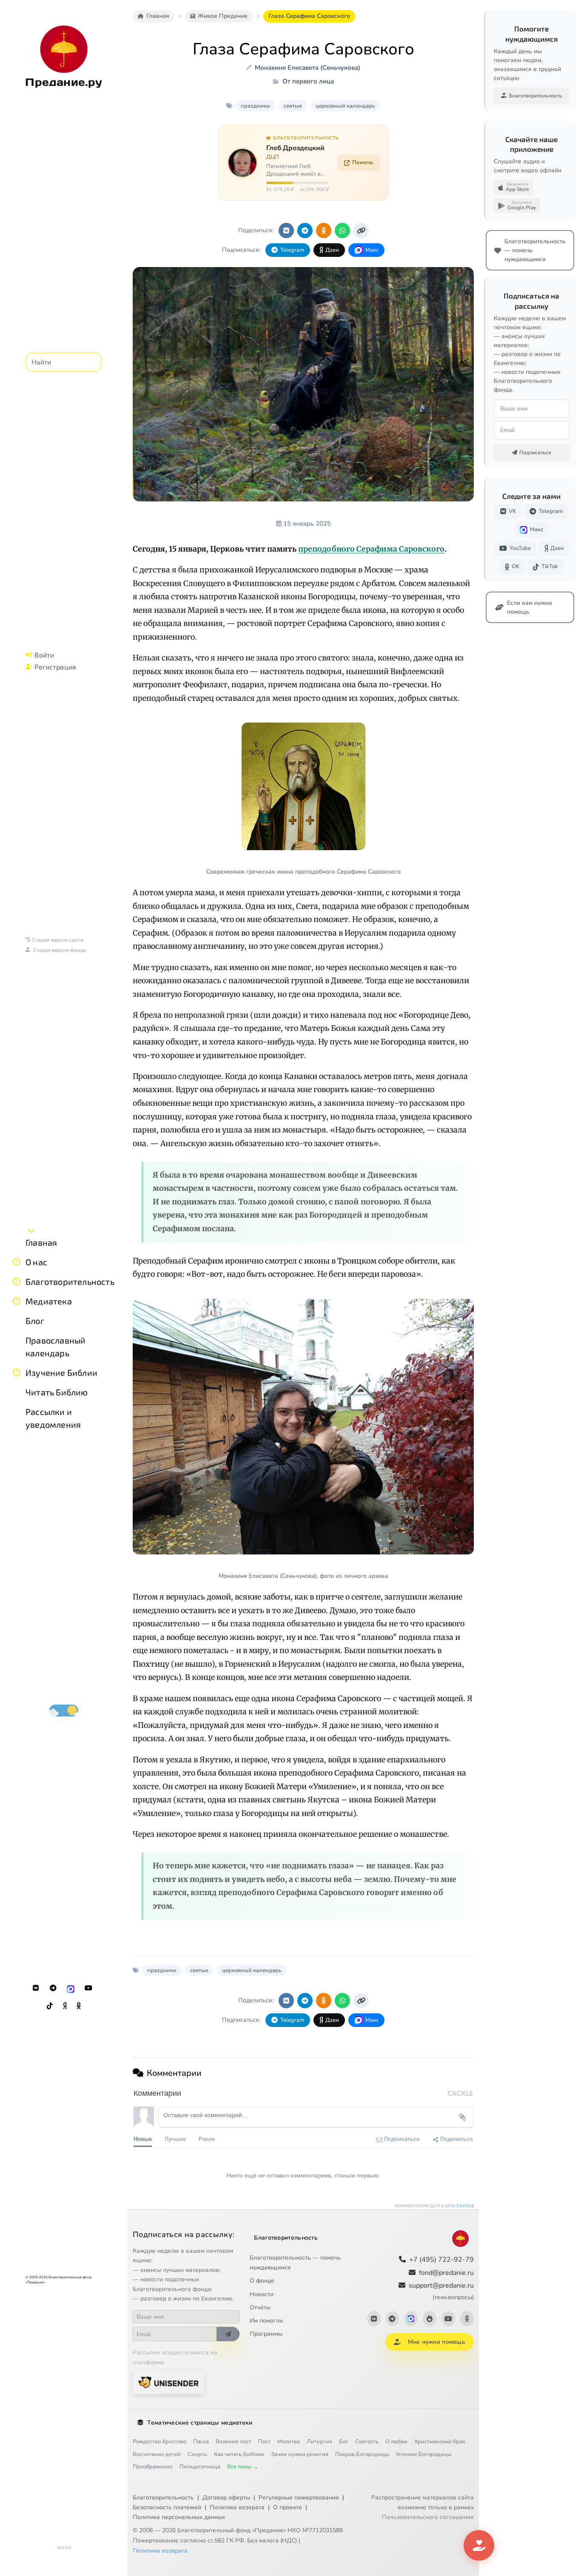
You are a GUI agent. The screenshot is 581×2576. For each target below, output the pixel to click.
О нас (36, 1262)
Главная (41, 1242)
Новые (143, 2139)
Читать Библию (57, 1392)
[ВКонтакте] (36, 1988)
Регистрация (55, 667)
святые (293, 106)
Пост (264, 2442)
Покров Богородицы (362, 2454)
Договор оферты (226, 2498)
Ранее (207, 2139)
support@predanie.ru (441, 2291)
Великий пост (234, 2442)
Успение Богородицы (423, 2454)
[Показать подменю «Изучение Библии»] (17, 1372)
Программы (266, 2334)
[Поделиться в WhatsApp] (342, 231)
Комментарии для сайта (434, 2206)
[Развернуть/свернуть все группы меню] (31, 1230)
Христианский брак (440, 2442)
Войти (44, 655)
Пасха (201, 2442)
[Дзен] (65, 2006)
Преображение (153, 2467)
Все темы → (243, 2467)
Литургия (319, 2442)
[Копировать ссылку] (361, 231)
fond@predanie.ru (446, 2273)
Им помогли (266, 2321)
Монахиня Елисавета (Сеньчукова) (308, 68)
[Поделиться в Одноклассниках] (324, 231)
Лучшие (175, 2139)
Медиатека (49, 1301)
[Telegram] (53, 1988)
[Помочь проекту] (479, 2545)
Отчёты (260, 2307)
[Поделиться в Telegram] (305, 231)
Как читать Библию (239, 2454)
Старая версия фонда (60, 950)
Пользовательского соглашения (428, 2517)
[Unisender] (168, 2382)
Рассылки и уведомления (53, 1418)
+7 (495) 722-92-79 (441, 2260)
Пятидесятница (200, 2467)
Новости (262, 2294)
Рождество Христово (159, 2442)
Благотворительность (70, 1281)
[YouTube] (88, 1988)
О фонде (262, 2281)
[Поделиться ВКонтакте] (286, 231)
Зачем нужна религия (300, 2454)
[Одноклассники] (79, 2006)
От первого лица (308, 81)
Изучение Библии (61, 1372)
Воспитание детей (157, 2454)
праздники (255, 106)
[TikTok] (50, 2006)
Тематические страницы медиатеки (200, 2423)
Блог (35, 1321)
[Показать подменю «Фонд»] (17, 1281)
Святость (367, 2442)
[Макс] (71, 1988)
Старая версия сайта (58, 939)
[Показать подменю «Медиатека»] (17, 1301)
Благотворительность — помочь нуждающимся (295, 2263)
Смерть (197, 2454)
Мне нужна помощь (437, 2342)
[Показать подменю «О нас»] (17, 1262)
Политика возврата (237, 2507)
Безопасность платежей (167, 2507)
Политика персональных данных (179, 2517)
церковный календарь (345, 106)
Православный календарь (56, 1346)
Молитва (289, 2442)
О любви (396, 2442)
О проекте (288, 2507)
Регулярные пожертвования (299, 2498)
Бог (344, 2442)
